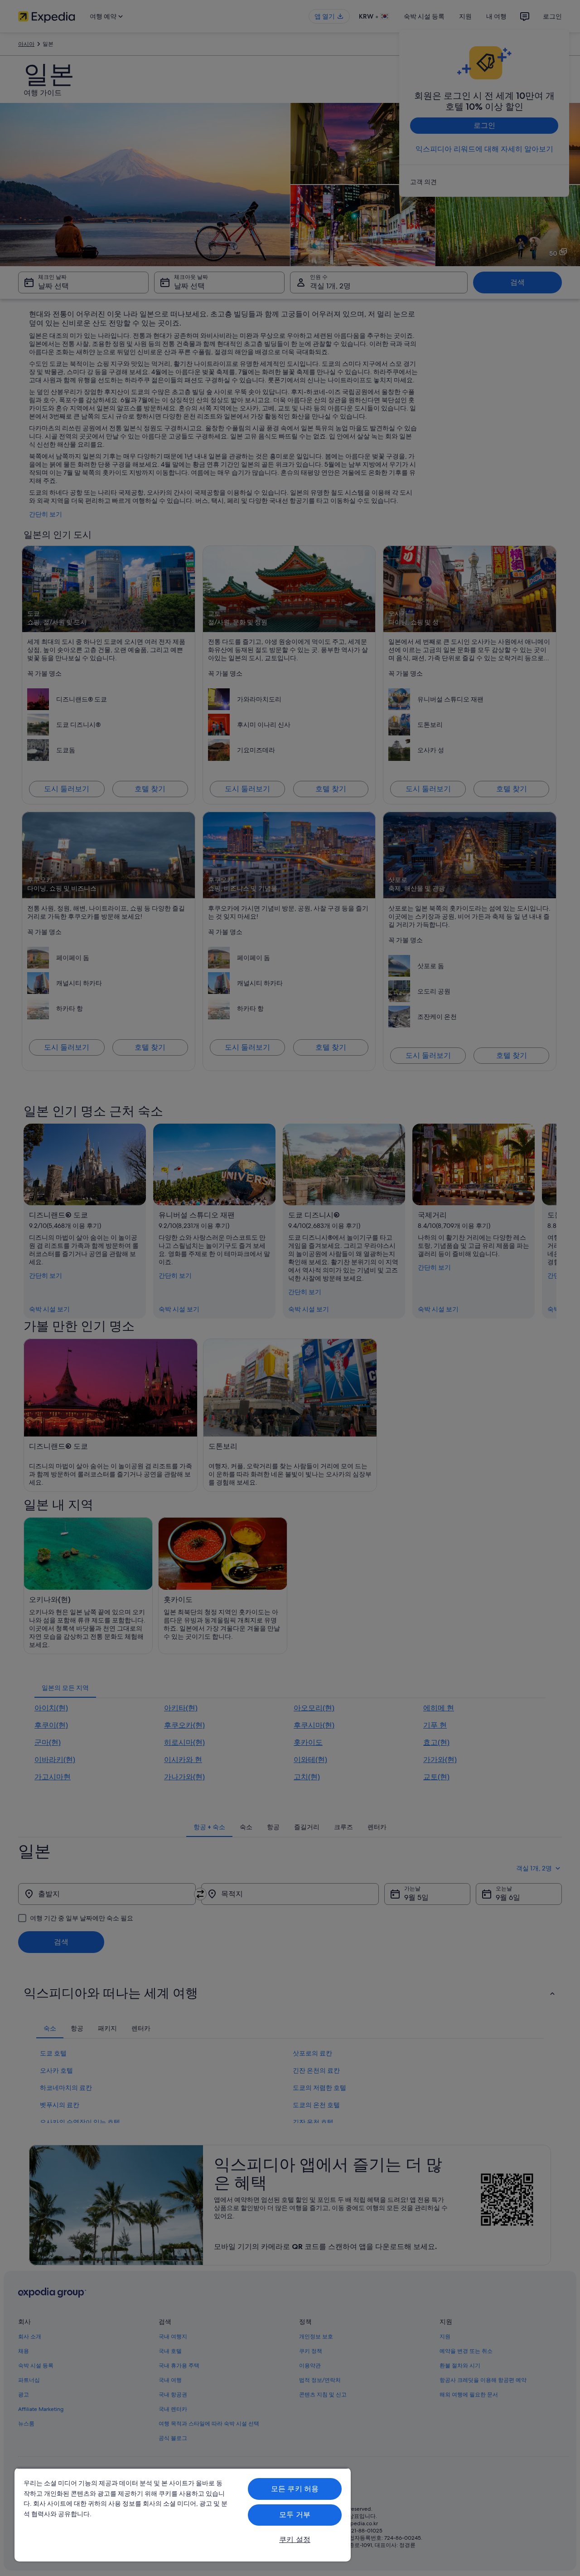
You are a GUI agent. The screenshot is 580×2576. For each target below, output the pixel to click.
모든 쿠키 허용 (295, 2489)
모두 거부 (295, 2515)
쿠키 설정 (295, 2539)
